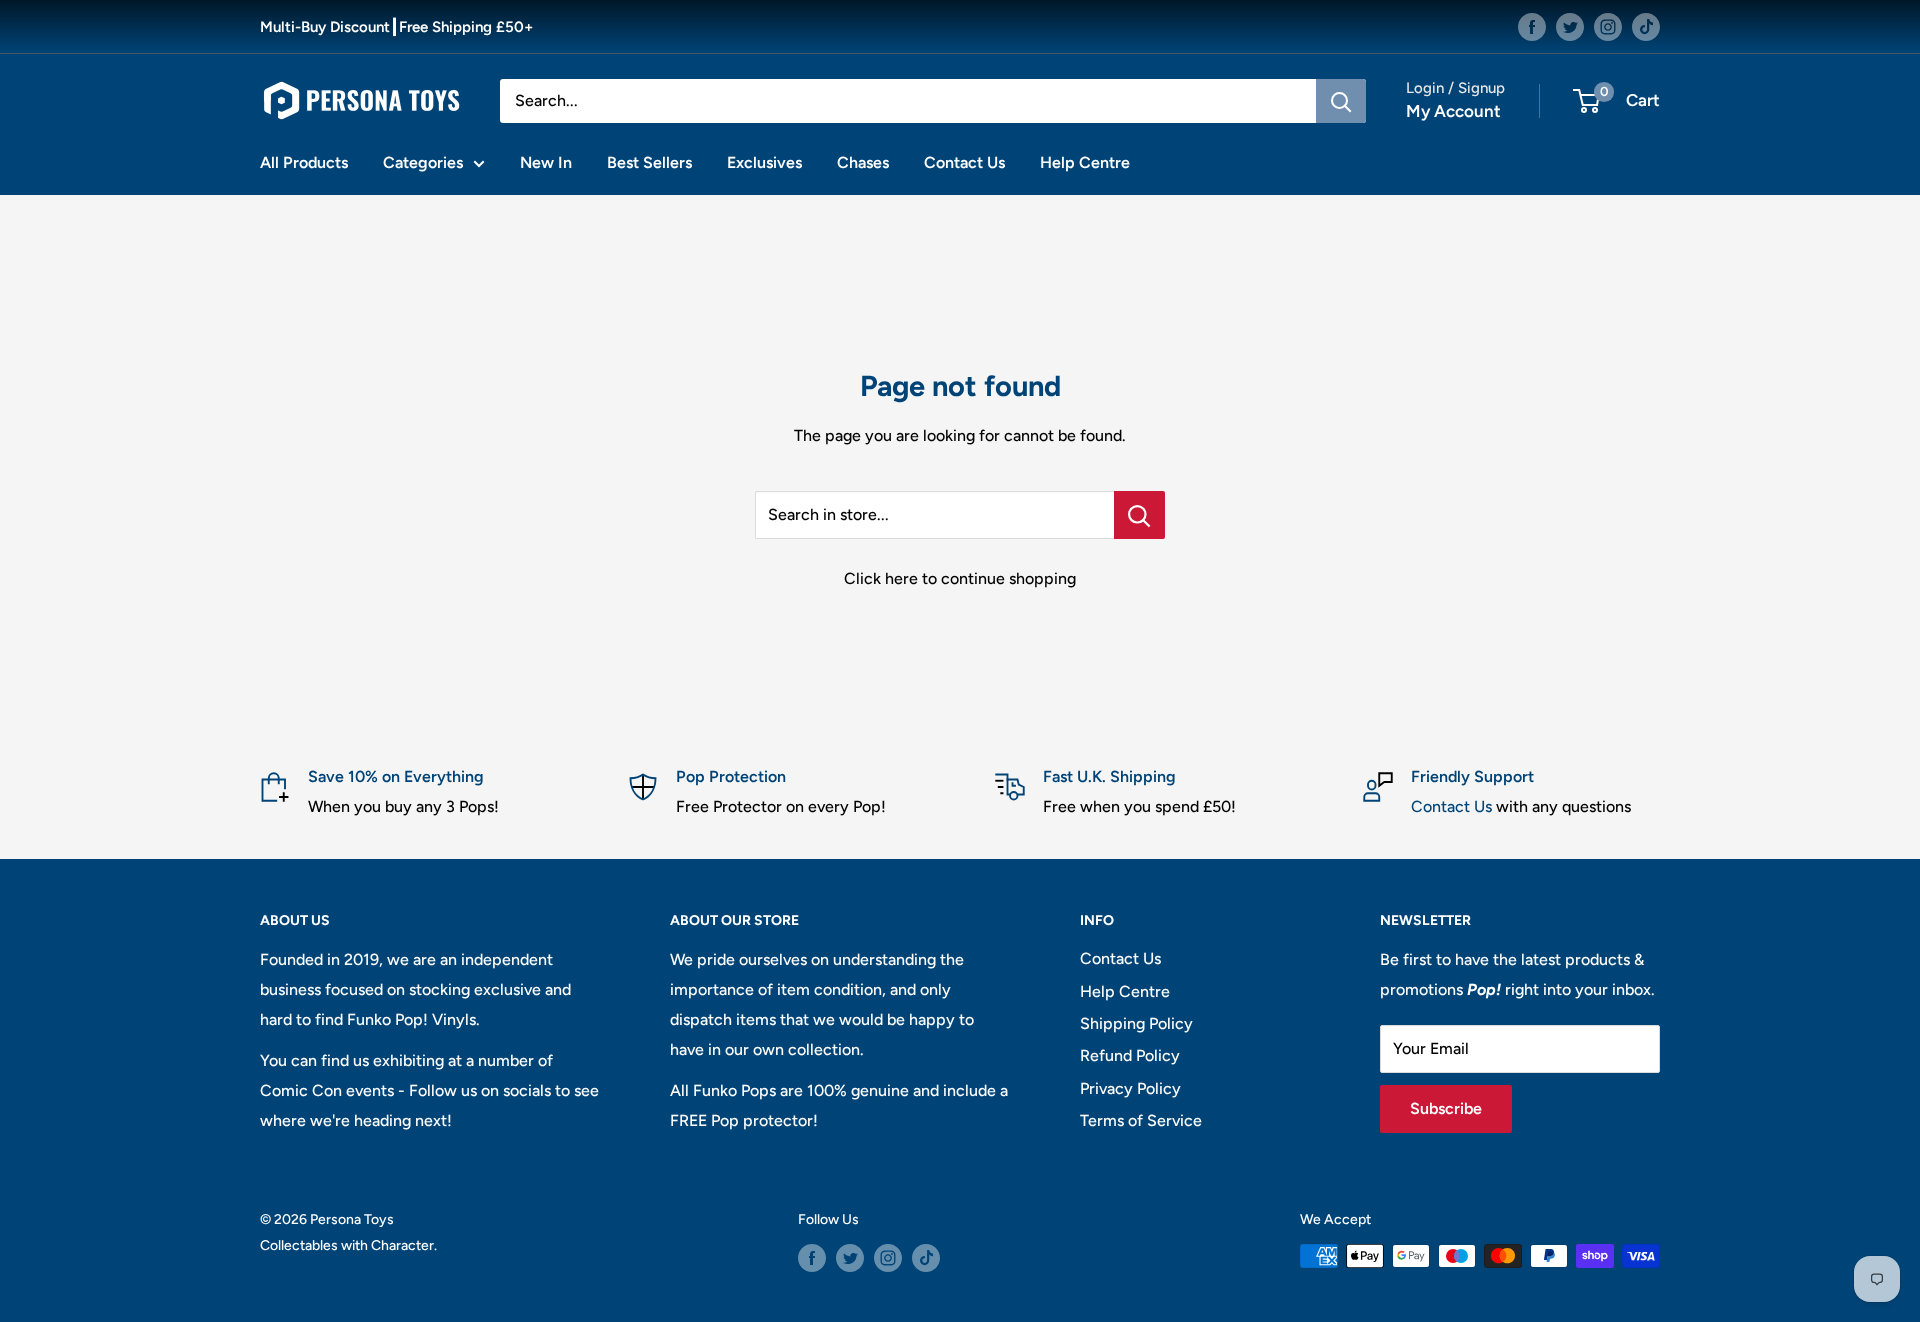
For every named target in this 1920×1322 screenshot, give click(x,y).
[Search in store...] (1139, 515)
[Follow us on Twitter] (1570, 26)
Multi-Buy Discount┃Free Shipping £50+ (396, 27)
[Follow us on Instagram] (1608, 26)
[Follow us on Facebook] (1532, 26)
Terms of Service (1141, 1120)
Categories (423, 162)
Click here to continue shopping (960, 578)
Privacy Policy (1130, 1088)
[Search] (1341, 101)
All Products (304, 162)
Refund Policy (1130, 1055)
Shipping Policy (1136, 1023)
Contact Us (964, 162)
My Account (1453, 111)
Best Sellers (649, 162)
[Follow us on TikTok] (1646, 26)
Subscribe (1446, 1108)
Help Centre (1085, 162)
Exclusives (764, 162)
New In (546, 162)
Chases (863, 162)
